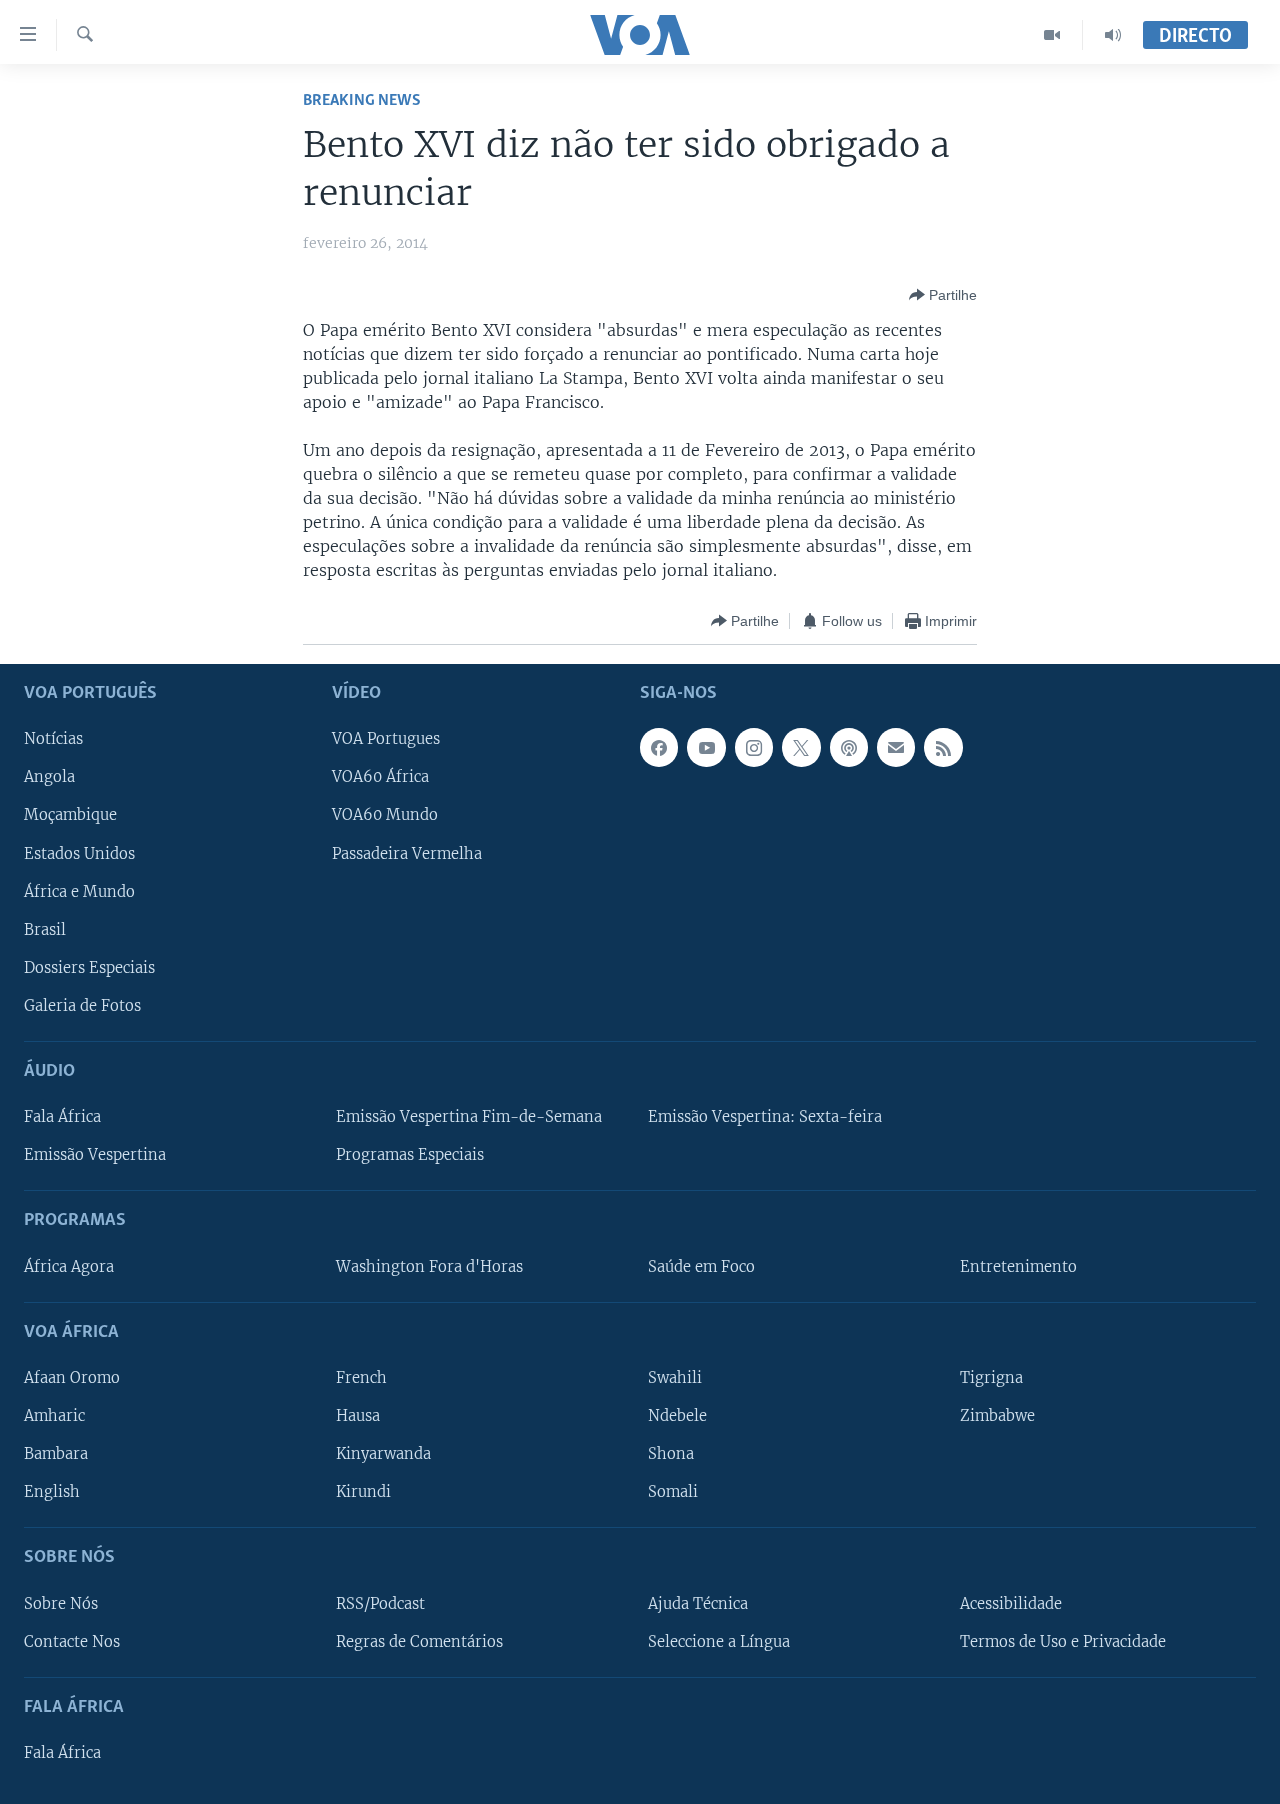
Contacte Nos (72, 1642)
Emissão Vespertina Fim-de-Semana (469, 1117)
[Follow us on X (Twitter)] (801, 748)
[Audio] (1113, 35)
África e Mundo (79, 892)
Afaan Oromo (72, 1378)
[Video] (1052, 35)
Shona (671, 1454)
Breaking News (362, 100)
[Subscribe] (896, 748)
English (52, 1492)
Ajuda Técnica (698, 1604)
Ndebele (677, 1416)
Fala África (62, 1117)
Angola (49, 778)
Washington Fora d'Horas (429, 1267)
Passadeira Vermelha (407, 854)
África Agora (69, 1267)
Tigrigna (991, 1378)
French (361, 1378)
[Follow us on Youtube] (706, 748)
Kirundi (363, 1492)
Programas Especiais (410, 1155)
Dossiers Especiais (89, 968)
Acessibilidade (1011, 1604)
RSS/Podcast (380, 1604)
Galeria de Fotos (82, 1006)
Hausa (358, 1416)
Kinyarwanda (383, 1454)
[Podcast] (849, 748)
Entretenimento (1018, 1267)
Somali (673, 1492)
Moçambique (70, 816)
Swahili (675, 1378)
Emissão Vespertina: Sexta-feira (765, 1117)
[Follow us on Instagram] (754, 748)
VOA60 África (380, 778)
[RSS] (943, 748)
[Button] (943, 295)
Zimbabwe (997, 1416)
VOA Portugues (386, 740)
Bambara (56, 1454)
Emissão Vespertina (95, 1155)
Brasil (45, 930)
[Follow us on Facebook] (659, 748)
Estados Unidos (79, 854)
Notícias (53, 740)
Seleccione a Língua (719, 1642)
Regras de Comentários (419, 1642)
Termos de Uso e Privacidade (1063, 1642)
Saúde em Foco (701, 1267)
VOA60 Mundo (385, 816)
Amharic (54, 1416)
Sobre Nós (61, 1604)
